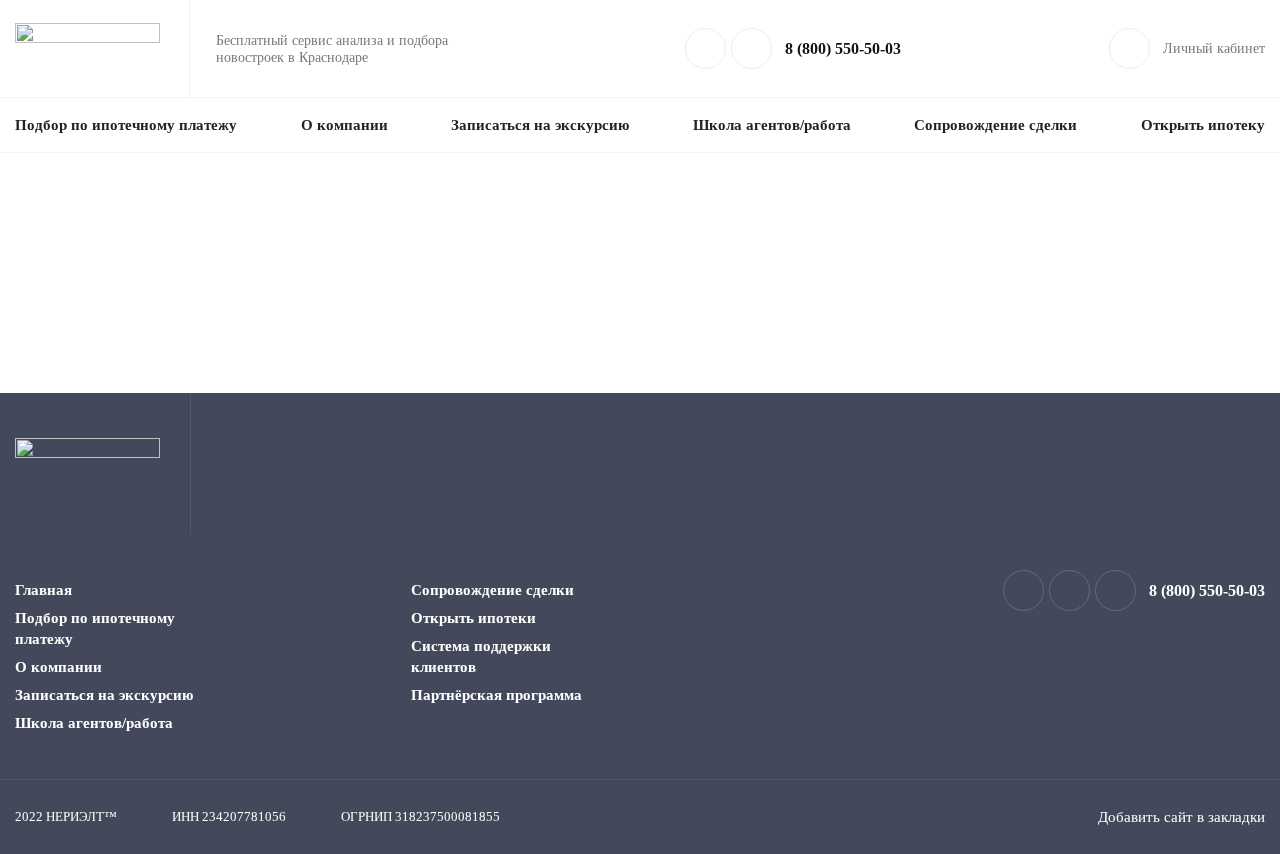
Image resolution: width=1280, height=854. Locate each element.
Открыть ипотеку (1203, 125)
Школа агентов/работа (772, 125)
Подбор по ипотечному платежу (126, 125)
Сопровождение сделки (995, 125)
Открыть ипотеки (473, 618)
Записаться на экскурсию (540, 125)
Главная (43, 590)
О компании (344, 125)
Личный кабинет (1214, 48)
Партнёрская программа (496, 695)
